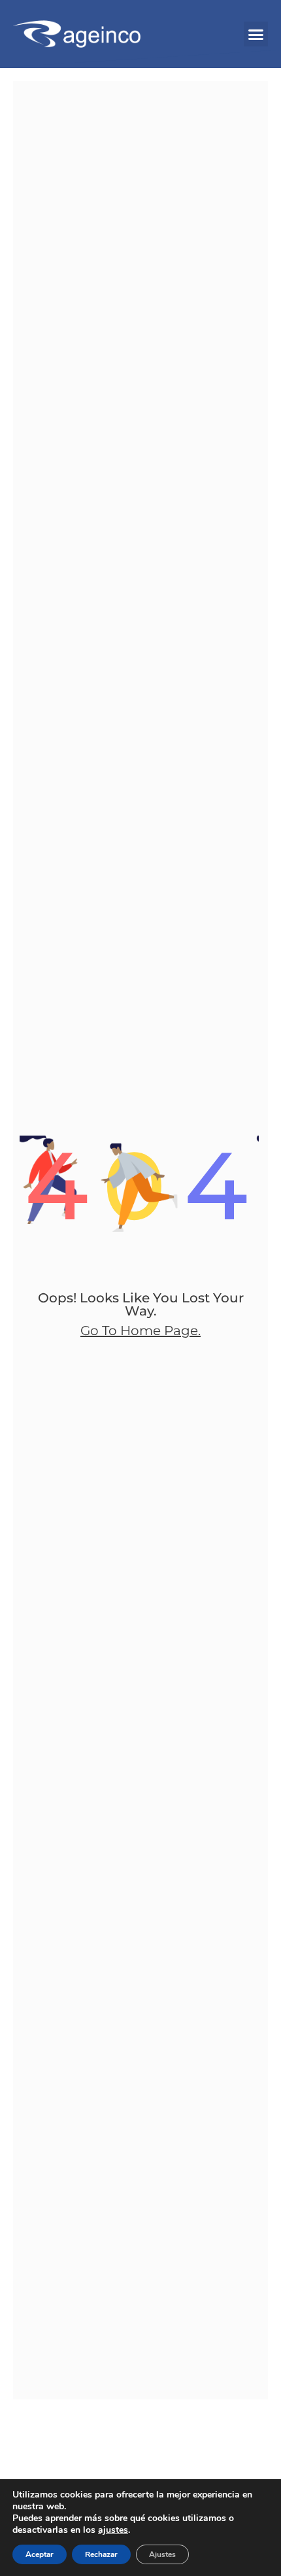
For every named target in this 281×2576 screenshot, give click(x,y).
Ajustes (162, 2554)
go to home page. (140, 1331)
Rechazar (101, 2554)
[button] (256, 34)
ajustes (113, 2530)
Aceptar (40, 2554)
